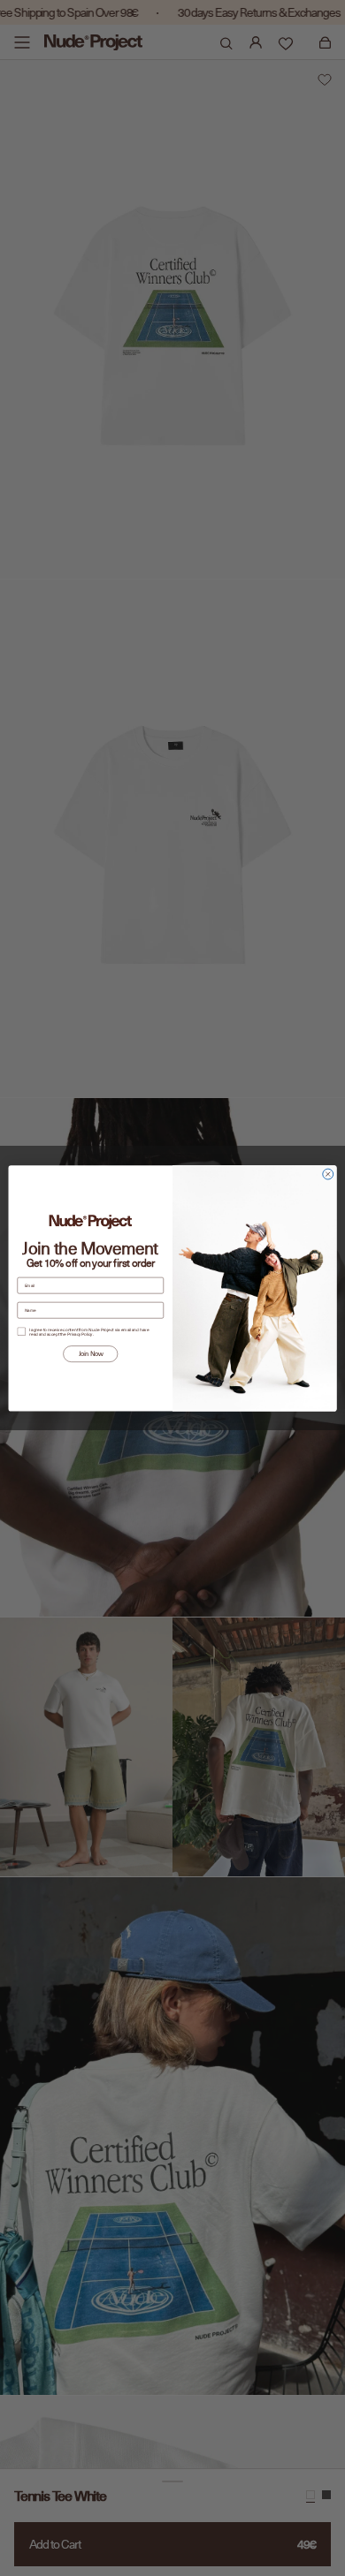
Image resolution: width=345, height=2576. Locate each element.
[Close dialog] (328, 1174)
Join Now (91, 1354)
